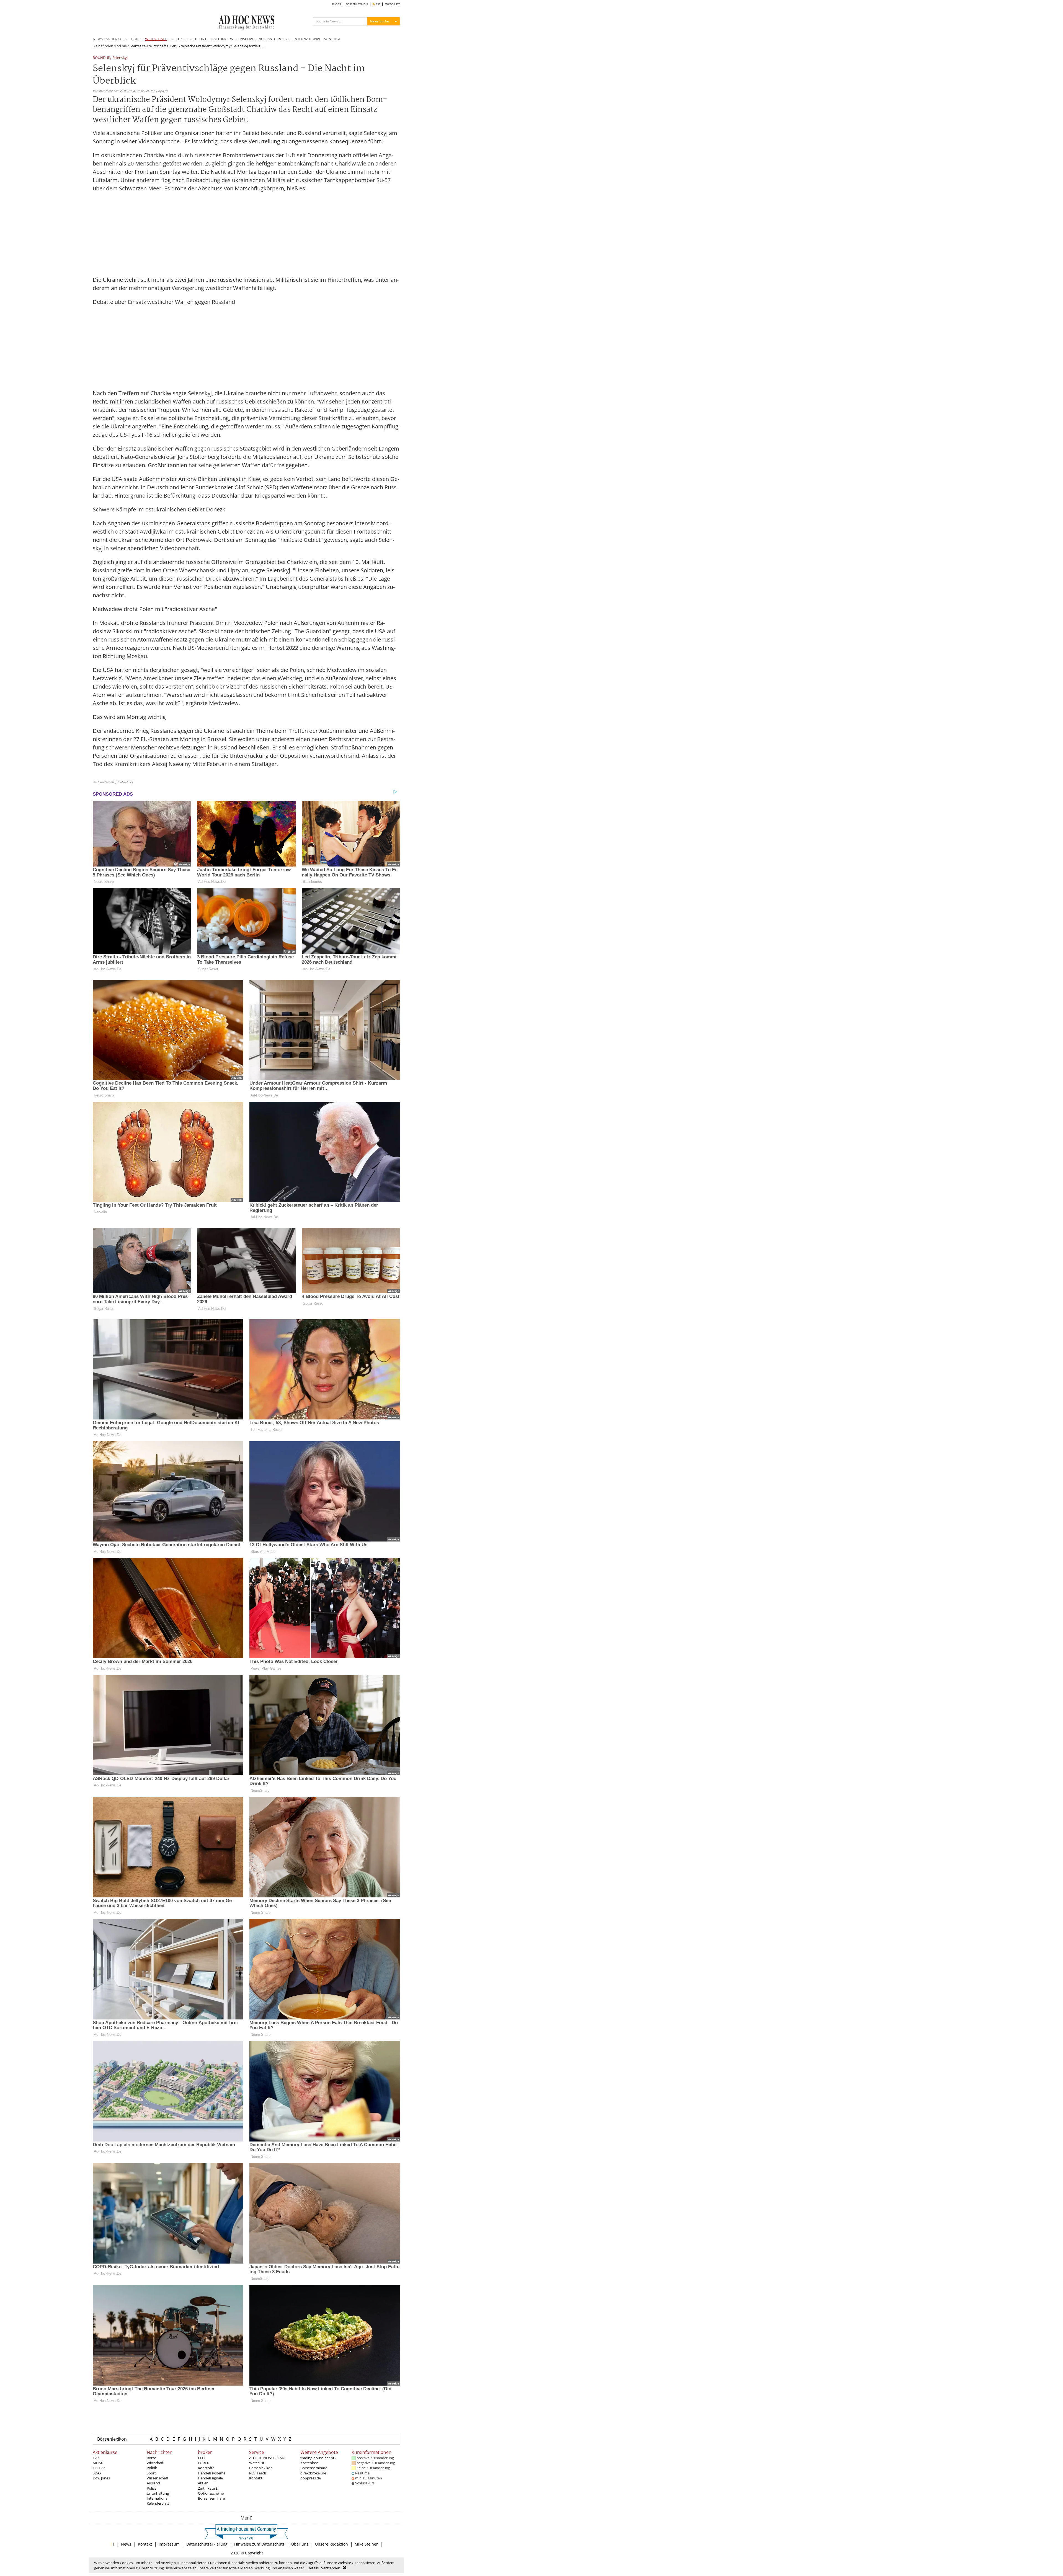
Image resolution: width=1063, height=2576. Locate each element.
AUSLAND (267, 39)
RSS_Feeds (258, 2473)
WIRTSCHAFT (156, 39)
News (126, 2544)
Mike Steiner (366, 2544)
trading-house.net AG (318, 2458)
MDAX (98, 2463)
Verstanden (331, 2568)
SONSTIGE (332, 39)
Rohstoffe (206, 2468)
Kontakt (256, 2478)
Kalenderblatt (158, 2503)
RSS (377, 4)
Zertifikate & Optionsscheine (211, 2491)
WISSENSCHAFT (243, 39)
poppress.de (311, 2478)
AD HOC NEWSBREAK (267, 2458)
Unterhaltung (158, 2493)
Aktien (203, 2483)
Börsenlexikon (112, 2439)
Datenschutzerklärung (207, 2544)
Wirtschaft (158, 46)
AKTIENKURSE (117, 39)
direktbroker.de (313, 2473)
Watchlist (257, 2463)
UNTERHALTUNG (213, 39)
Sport (151, 2473)
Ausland (153, 2483)
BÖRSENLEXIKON (357, 4)
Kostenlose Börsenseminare (314, 2465)
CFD (201, 2458)
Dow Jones (101, 2478)
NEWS (98, 39)
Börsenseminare (211, 2498)
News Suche (380, 21)
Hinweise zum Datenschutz (259, 2544)
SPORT (191, 39)
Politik (152, 2468)
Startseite (138, 46)
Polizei (152, 2488)
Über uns (300, 2544)
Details (313, 2568)
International (158, 2498)
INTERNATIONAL (307, 39)
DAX (96, 2458)
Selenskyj (120, 58)
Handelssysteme (212, 2473)
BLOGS (336, 4)
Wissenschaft (158, 2478)
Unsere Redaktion (331, 2544)
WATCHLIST (393, 4)
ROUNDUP (101, 58)
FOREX (203, 2463)
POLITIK (176, 39)
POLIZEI (284, 39)
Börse (151, 2458)
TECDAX (99, 2468)
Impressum (169, 2544)
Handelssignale (210, 2478)
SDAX (97, 2473)
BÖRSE (137, 39)
